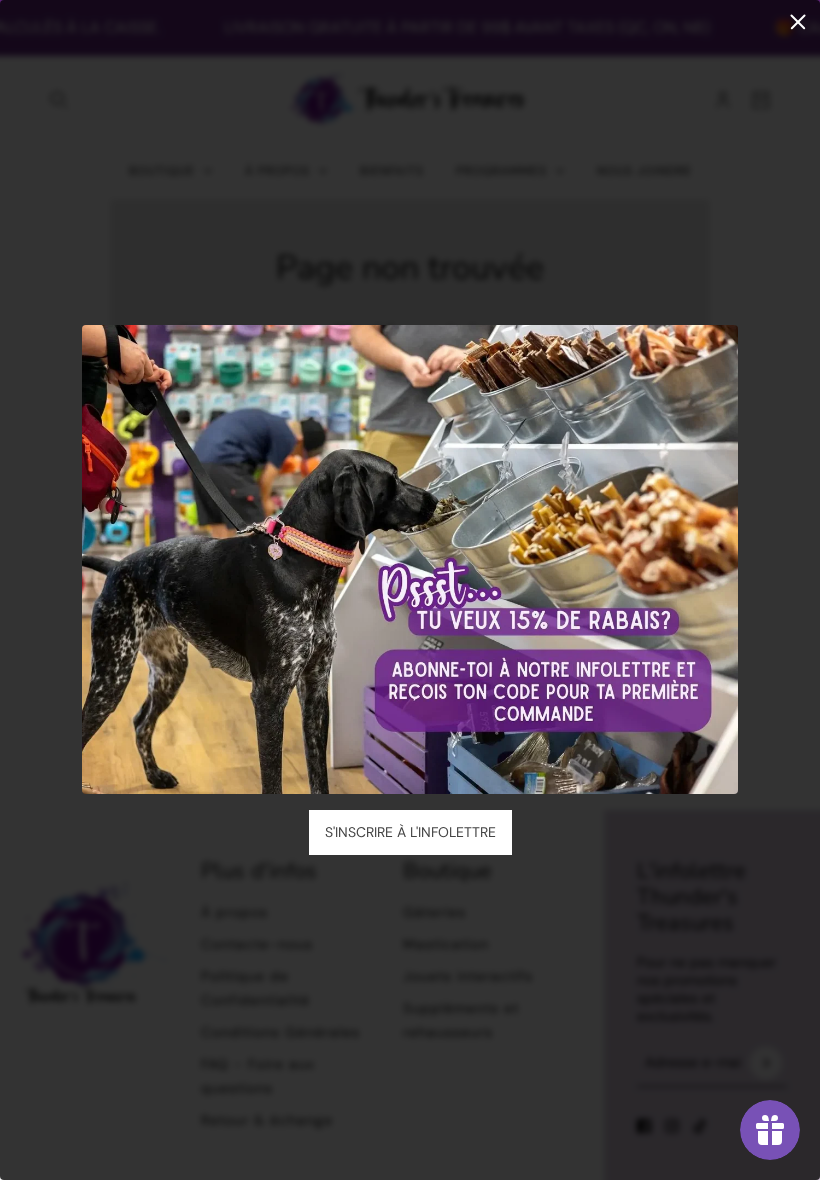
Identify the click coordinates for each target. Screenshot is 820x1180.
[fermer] (798, 22)
